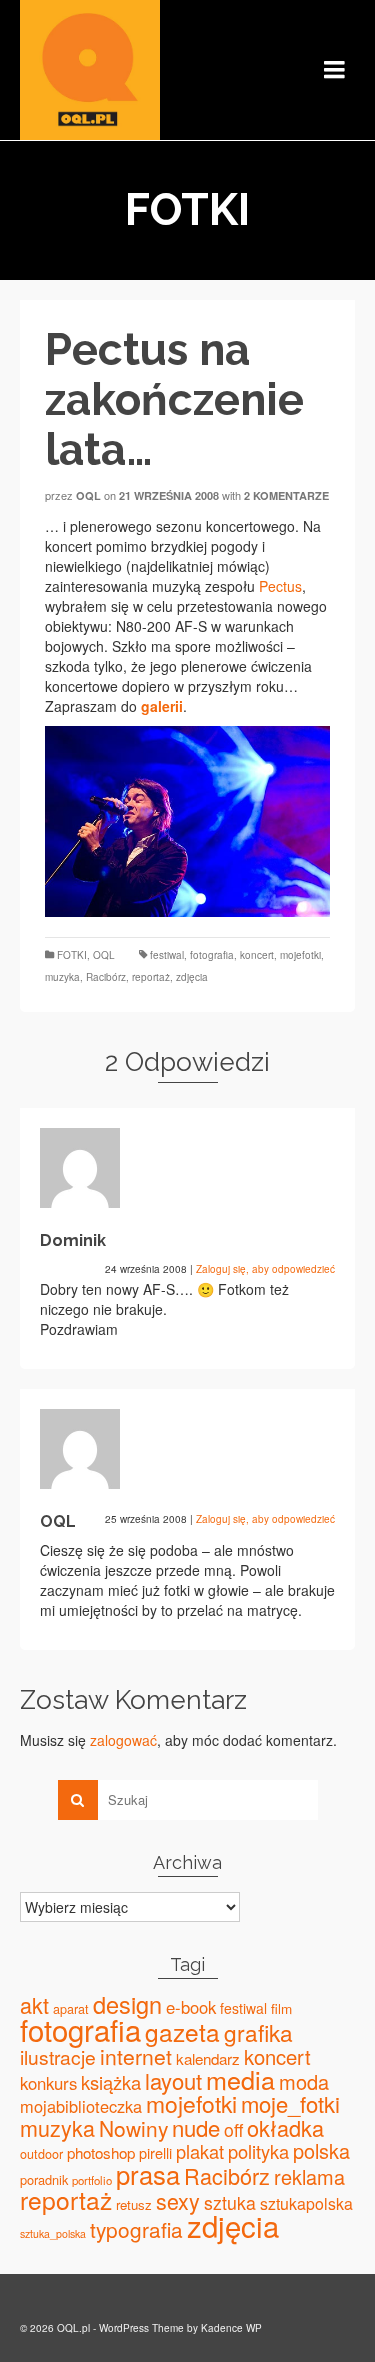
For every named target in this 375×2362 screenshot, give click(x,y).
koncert (257, 955)
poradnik (44, 2179)
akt (34, 2004)
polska (321, 2150)
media (240, 2079)
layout (173, 2080)
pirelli (155, 2152)
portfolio (92, 2180)
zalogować (123, 1740)
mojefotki (300, 955)
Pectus (280, 586)
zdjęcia (192, 977)
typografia (136, 2229)
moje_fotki (290, 2103)
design (127, 2004)
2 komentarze (286, 495)
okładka (285, 2127)
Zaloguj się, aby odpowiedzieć (265, 1269)
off (233, 2129)
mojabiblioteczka (81, 2106)
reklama (309, 2176)
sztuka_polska (53, 2233)
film (281, 2008)
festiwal (167, 955)
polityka (258, 2151)
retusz (134, 2204)
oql (88, 495)
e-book (191, 2007)
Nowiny (133, 2128)
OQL (104, 955)
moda (304, 2081)
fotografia (212, 955)
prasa (148, 2174)
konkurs (48, 2083)
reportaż (151, 977)
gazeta (182, 2031)
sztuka (230, 2202)
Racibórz (106, 977)
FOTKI (72, 955)
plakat (200, 2151)
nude (196, 2127)
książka (111, 2082)
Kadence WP (231, 2328)
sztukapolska (306, 2203)
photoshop (101, 2152)
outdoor (41, 2154)
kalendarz (208, 2058)
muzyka (62, 977)
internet (136, 2056)
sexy (178, 2200)
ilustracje (58, 2056)
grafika (258, 2032)
